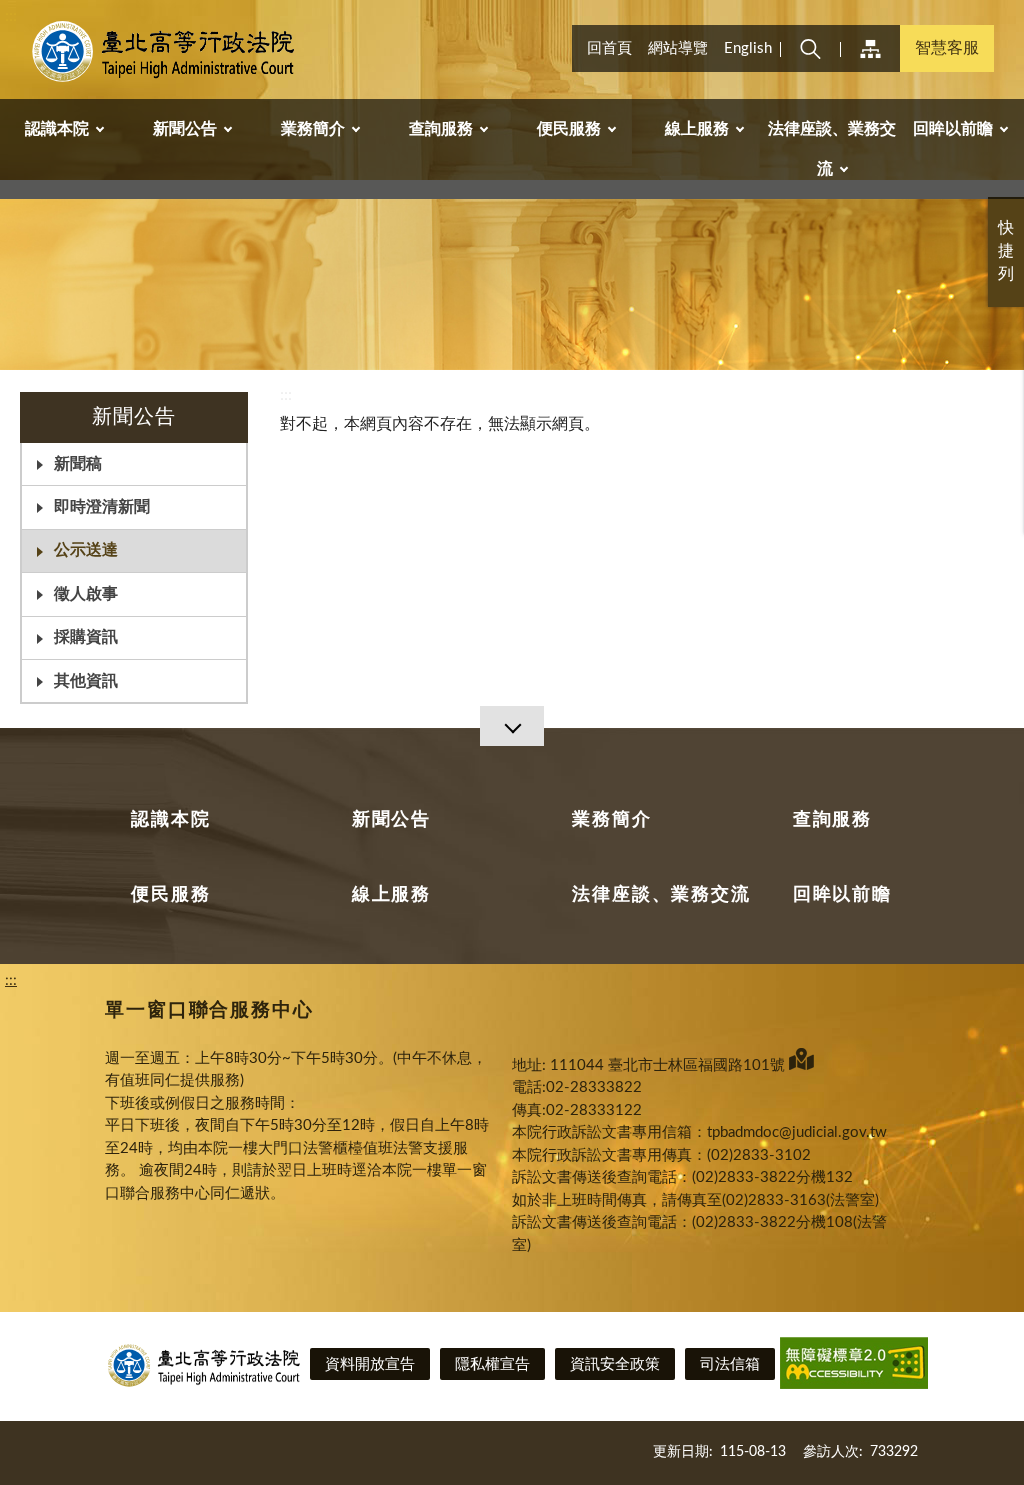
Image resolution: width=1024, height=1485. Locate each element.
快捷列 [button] (1006, 251)
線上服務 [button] (697, 129)
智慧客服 (947, 48)
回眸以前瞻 (842, 895)
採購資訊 (86, 637)
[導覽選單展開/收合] (512, 726)
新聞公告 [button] (185, 129)
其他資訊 (86, 681)
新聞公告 (391, 820)
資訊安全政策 (615, 1364)
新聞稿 (78, 464)
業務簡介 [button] (313, 129)
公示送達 (86, 550)
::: (11, 16)
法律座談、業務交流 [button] (832, 149)
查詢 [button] (810, 48)
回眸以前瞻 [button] (953, 129)
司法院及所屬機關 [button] (870, 48)
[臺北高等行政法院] (166, 52)
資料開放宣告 (370, 1364)
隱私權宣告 (492, 1364)
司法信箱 (730, 1364)
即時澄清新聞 (102, 507)
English (748, 48)
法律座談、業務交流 (661, 895)
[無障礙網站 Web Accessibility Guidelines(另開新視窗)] (854, 1366)
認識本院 (170, 820)
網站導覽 (678, 48)
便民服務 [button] (569, 129)
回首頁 (609, 48)
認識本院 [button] (57, 129)
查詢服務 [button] (441, 129)
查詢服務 (832, 820)
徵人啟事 (86, 594)
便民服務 (170, 895)
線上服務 (391, 895)
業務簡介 (611, 820)
